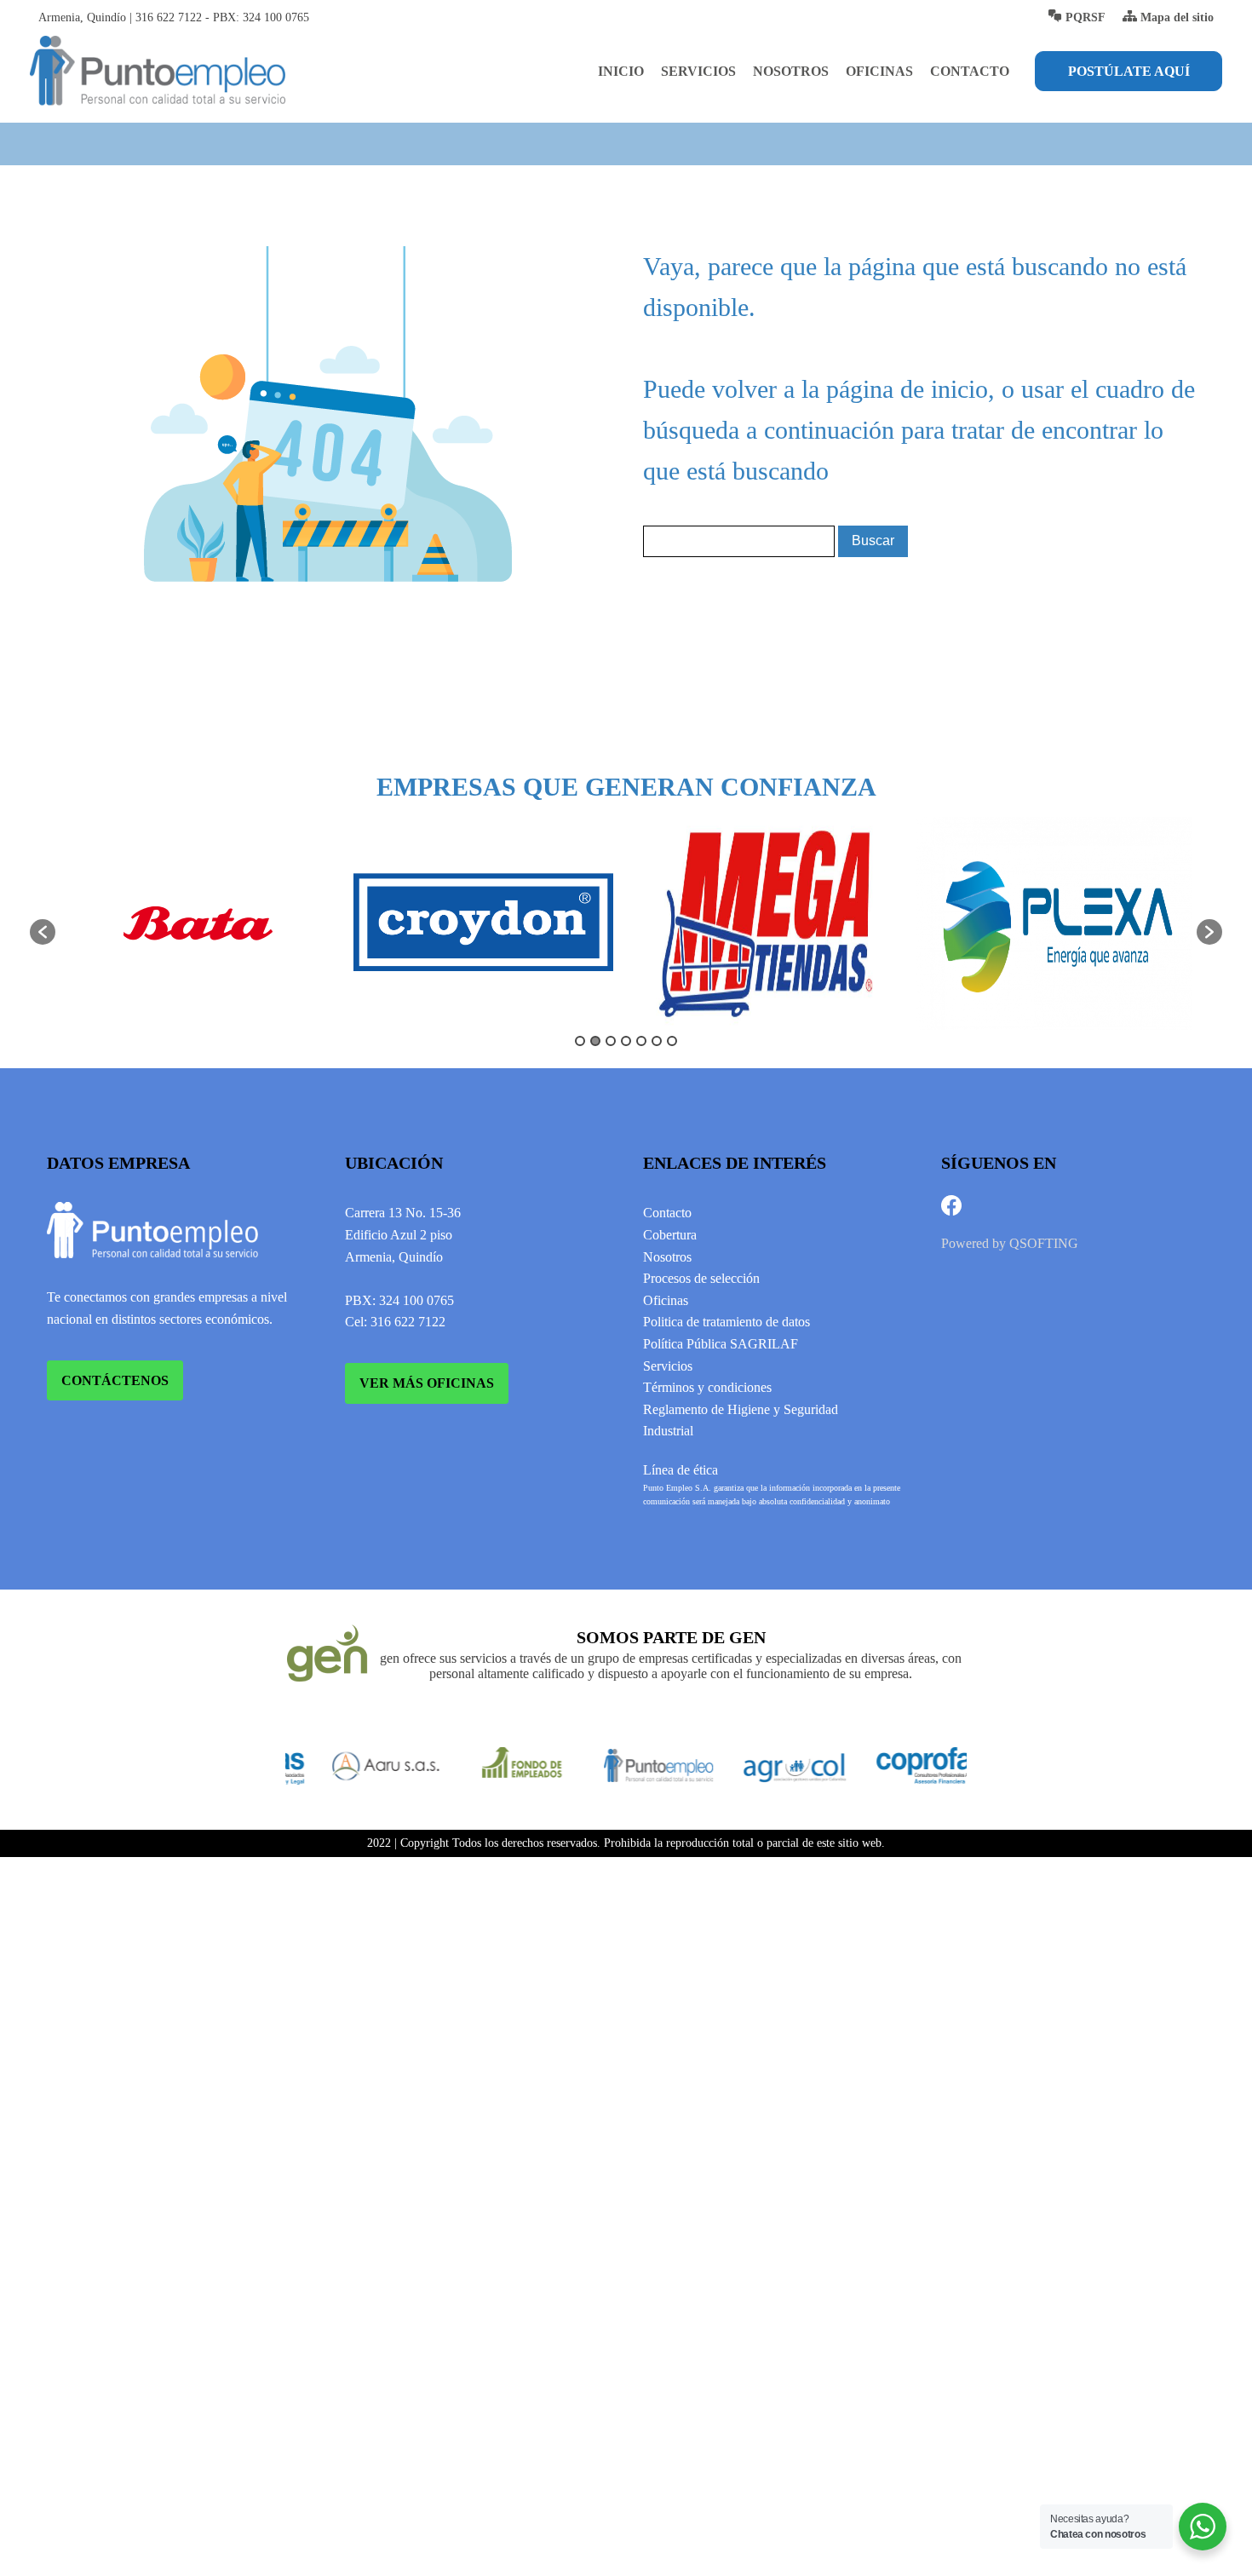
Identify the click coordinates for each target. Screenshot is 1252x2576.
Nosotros (791, 71)
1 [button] (580, 1041)
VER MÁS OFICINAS (427, 1383)
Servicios (698, 71)
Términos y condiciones (707, 1387)
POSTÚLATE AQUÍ (1129, 71)
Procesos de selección (701, 1278)
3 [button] (611, 1041)
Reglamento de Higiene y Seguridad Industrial (741, 1420)
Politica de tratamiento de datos (727, 1322)
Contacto (970, 71)
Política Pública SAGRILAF (721, 1344)
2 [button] (595, 1041)
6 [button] (657, 1041)
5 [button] (641, 1041)
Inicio (621, 71)
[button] (43, 932)
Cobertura (670, 1235)
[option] (198, 923)
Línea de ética (681, 1470)
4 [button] (626, 1041)
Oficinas (879, 71)
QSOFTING (1044, 1243)
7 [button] (672, 1041)
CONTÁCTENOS (115, 1380)
